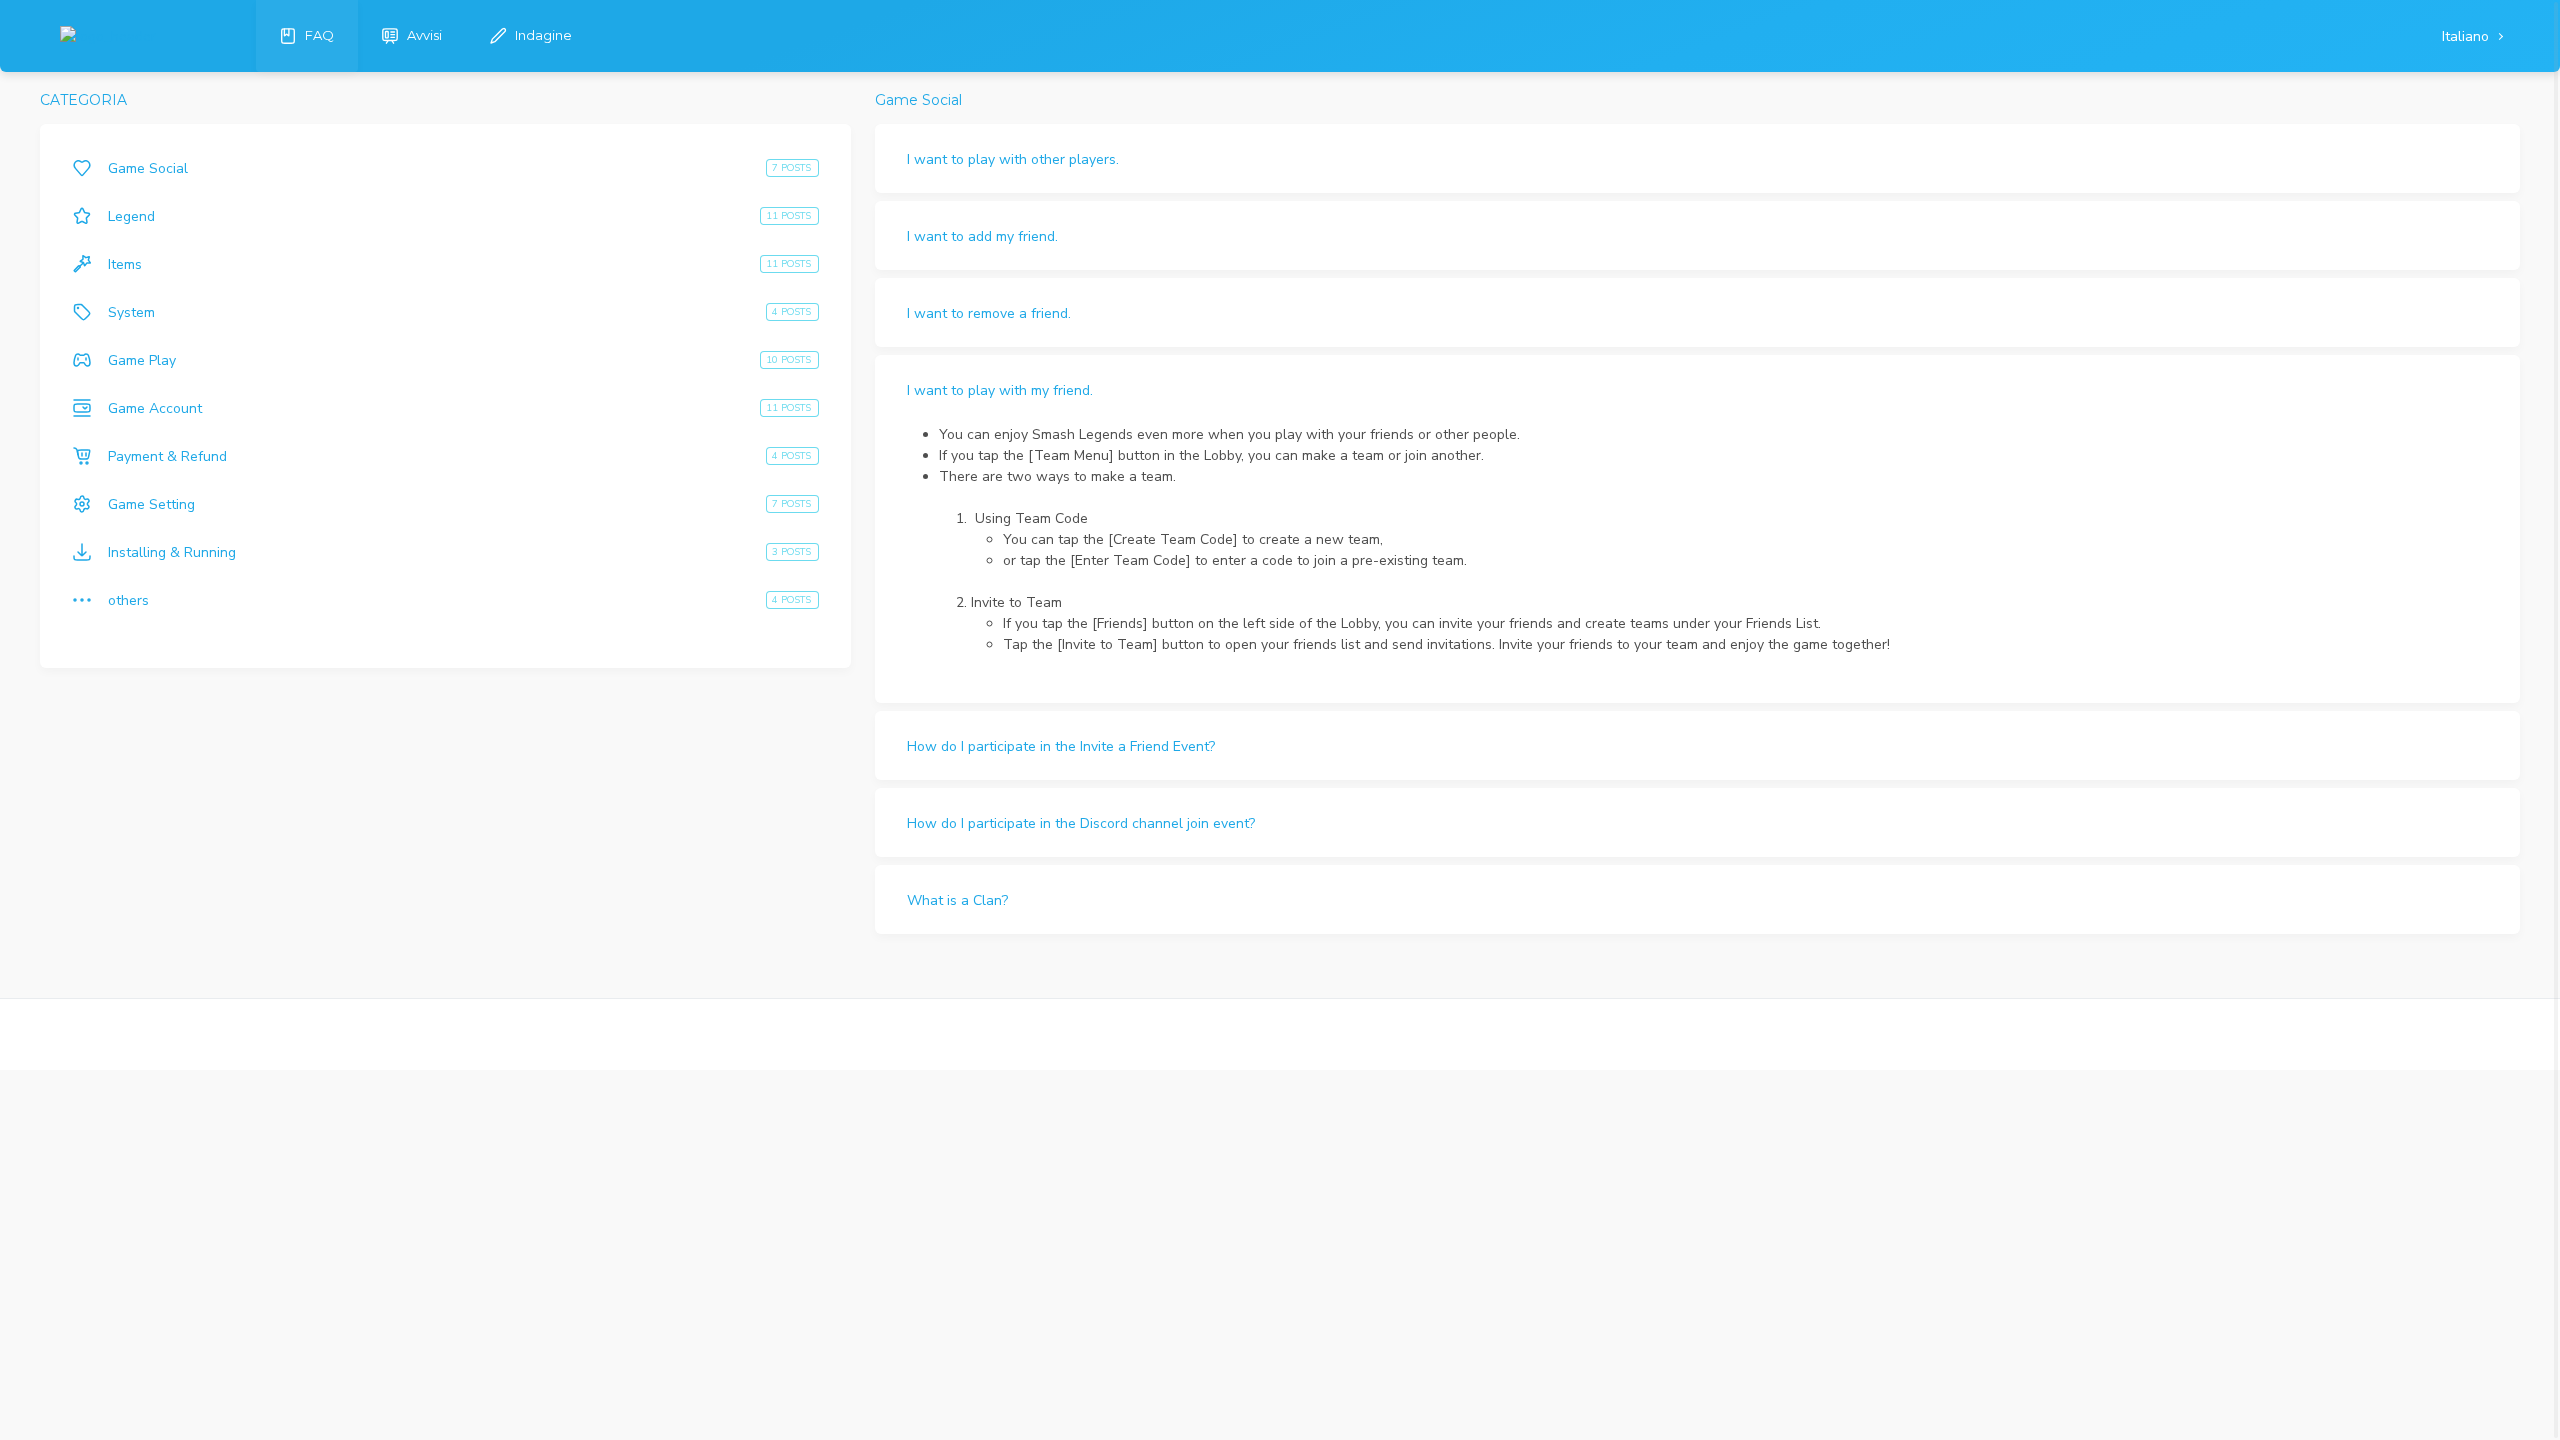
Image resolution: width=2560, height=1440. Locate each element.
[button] (1697, 158)
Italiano (2467, 36)
